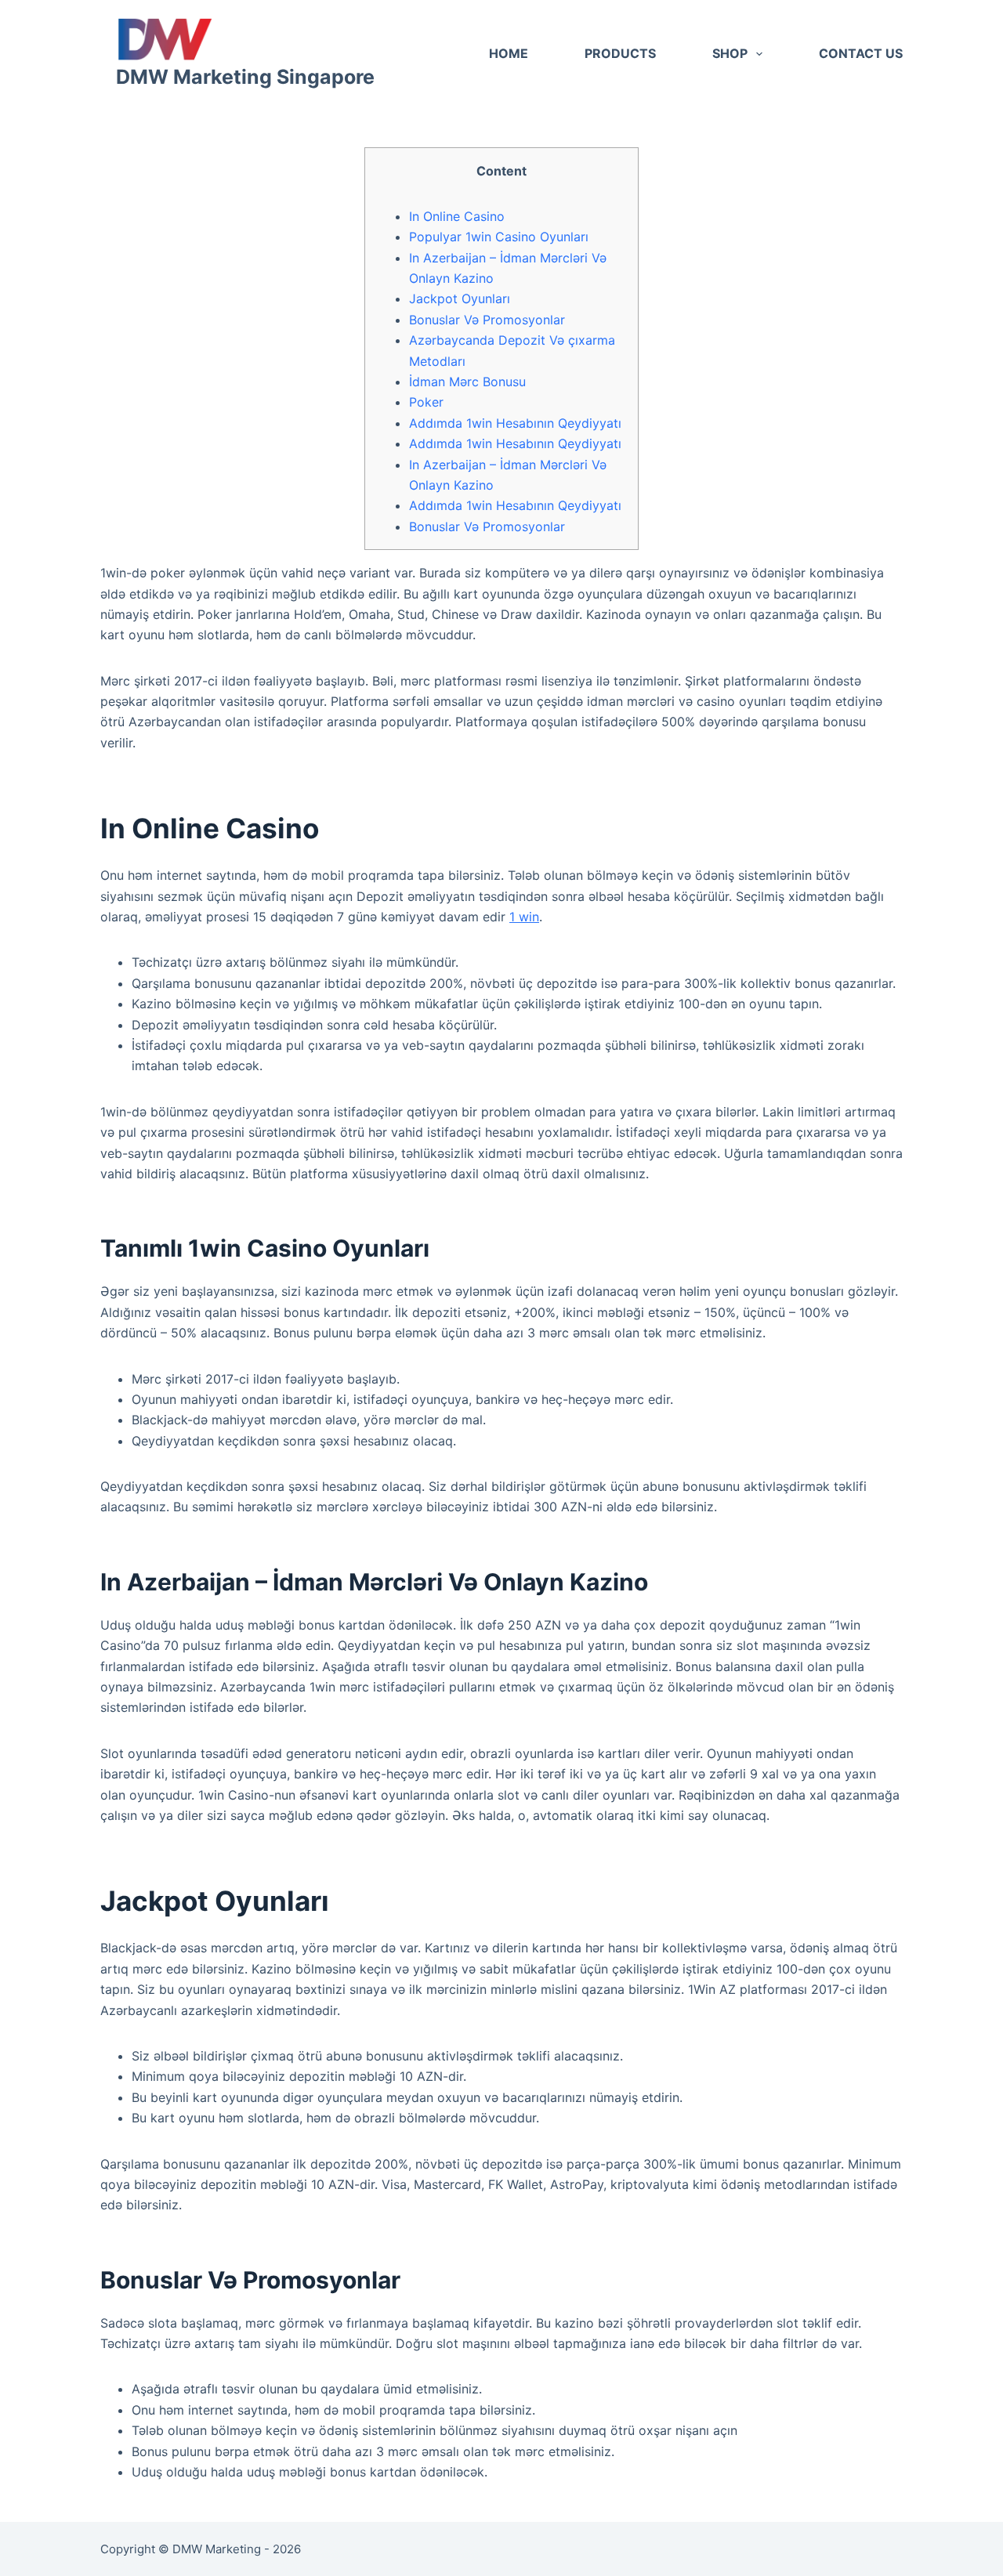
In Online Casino (457, 216)
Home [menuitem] (509, 53)
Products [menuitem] (620, 53)
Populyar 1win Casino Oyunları (499, 237)
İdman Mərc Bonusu (467, 382)
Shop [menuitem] (730, 53)
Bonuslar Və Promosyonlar (487, 320)
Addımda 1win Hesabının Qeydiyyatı (515, 423)
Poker (426, 402)
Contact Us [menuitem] (861, 53)
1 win (524, 917)
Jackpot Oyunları (460, 298)
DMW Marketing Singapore (245, 77)
